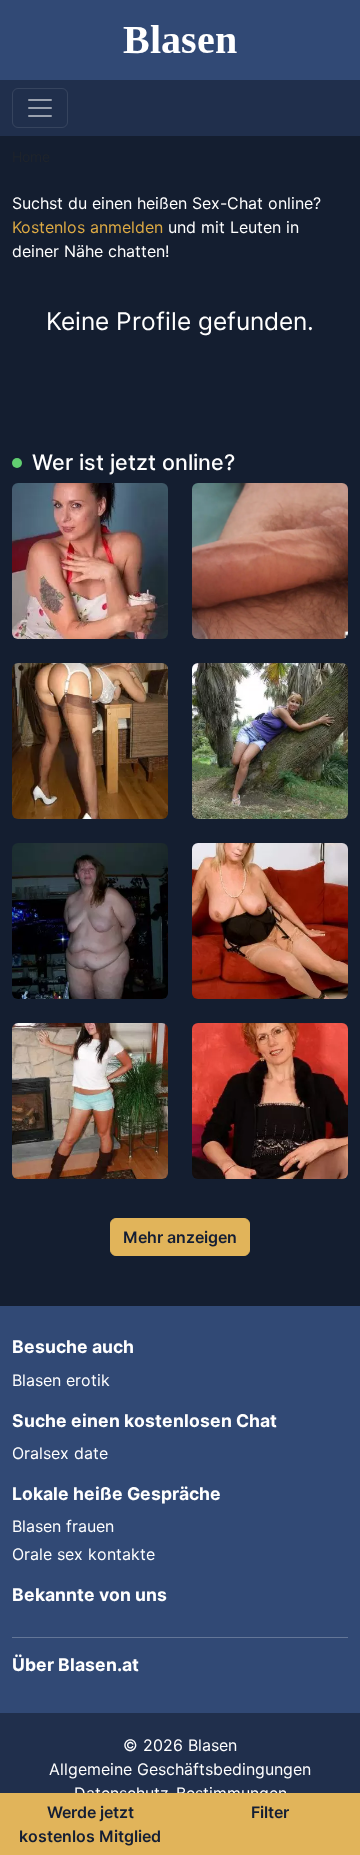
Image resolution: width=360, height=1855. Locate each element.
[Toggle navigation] (40, 108)
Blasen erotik (61, 1380)
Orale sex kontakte (83, 1554)
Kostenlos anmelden (87, 227)
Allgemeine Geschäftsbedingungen (180, 1769)
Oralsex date (60, 1453)
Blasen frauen (63, 1526)
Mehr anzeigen (180, 1237)
